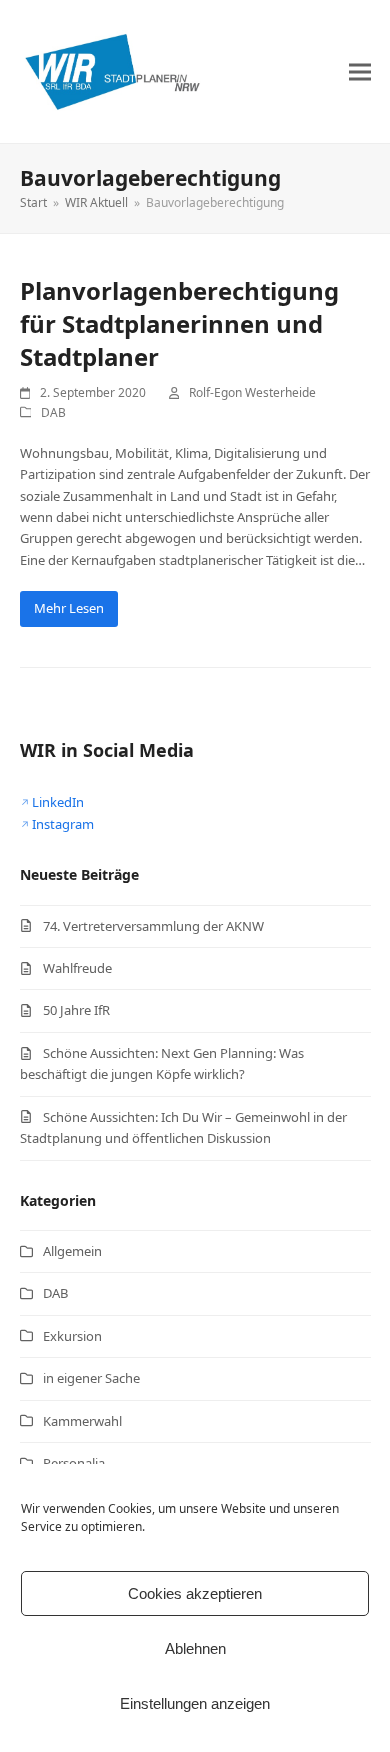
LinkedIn (58, 802)
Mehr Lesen (69, 608)
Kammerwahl (82, 1421)
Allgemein (72, 1251)
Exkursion (72, 1336)
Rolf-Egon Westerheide (252, 392)
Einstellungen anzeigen (195, 1703)
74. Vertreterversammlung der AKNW (153, 926)
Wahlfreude (77, 968)
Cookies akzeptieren (195, 1593)
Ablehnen (195, 1648)
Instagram (63, 824)
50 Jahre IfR (76, 1010)
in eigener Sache (91, 1378)
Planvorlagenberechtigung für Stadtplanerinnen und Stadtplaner (179, 323)
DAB (53, 412)
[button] (360, 71)
